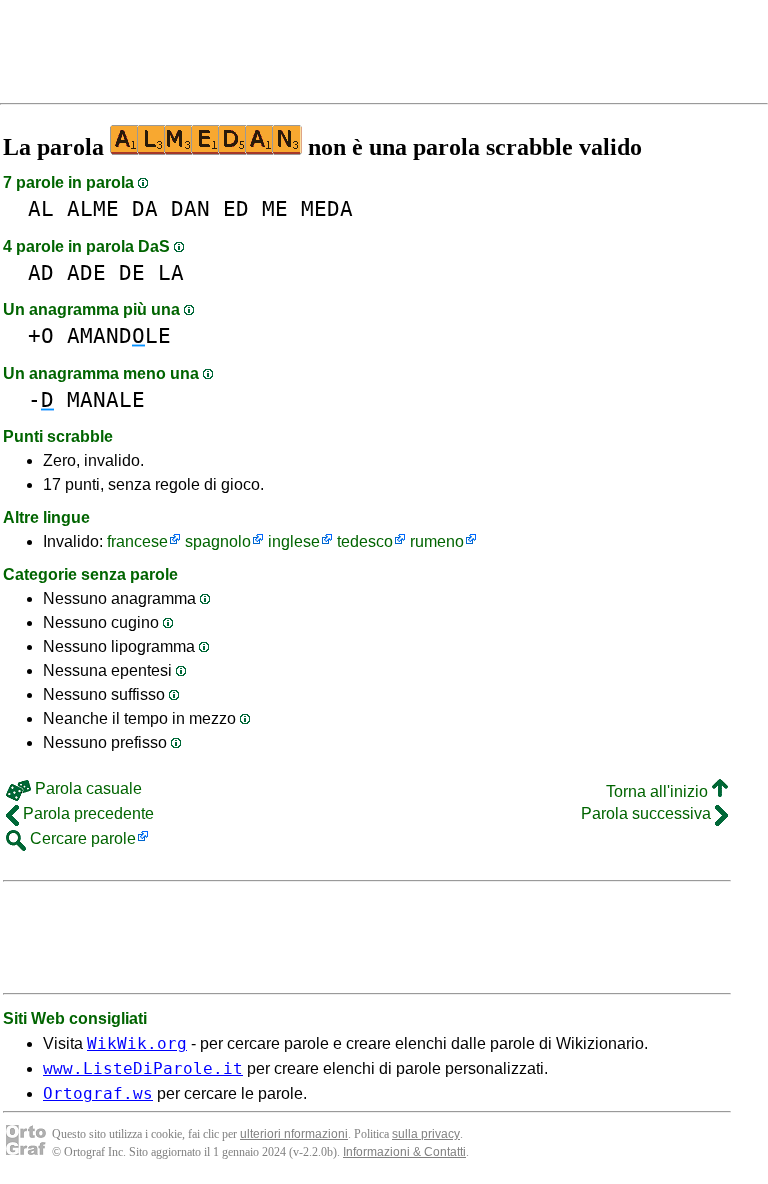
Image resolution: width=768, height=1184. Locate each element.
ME (275, 208)
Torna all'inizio (659, 791)
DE (132, 272)
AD (41, 272)
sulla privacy (426, 1134)
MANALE (106, 399)
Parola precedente (86, 813)
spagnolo (218, 541)
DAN (190, 208)
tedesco (365, 541)
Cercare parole (81, 838)
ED (236, 208)
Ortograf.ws (98, 1093)
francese (137, 541)
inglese (294, 541)
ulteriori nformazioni (294, 1134)
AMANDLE (119, 335)
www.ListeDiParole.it (143, 1068)
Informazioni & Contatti (404, 1152)
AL (41, 208)
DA (145, 208)
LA (171, 272)
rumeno (437, 541)
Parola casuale (86, 788)
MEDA (327, 208)
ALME (93, 208)
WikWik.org (137, 1043)
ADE (86, 272)
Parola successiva (648, 813)
